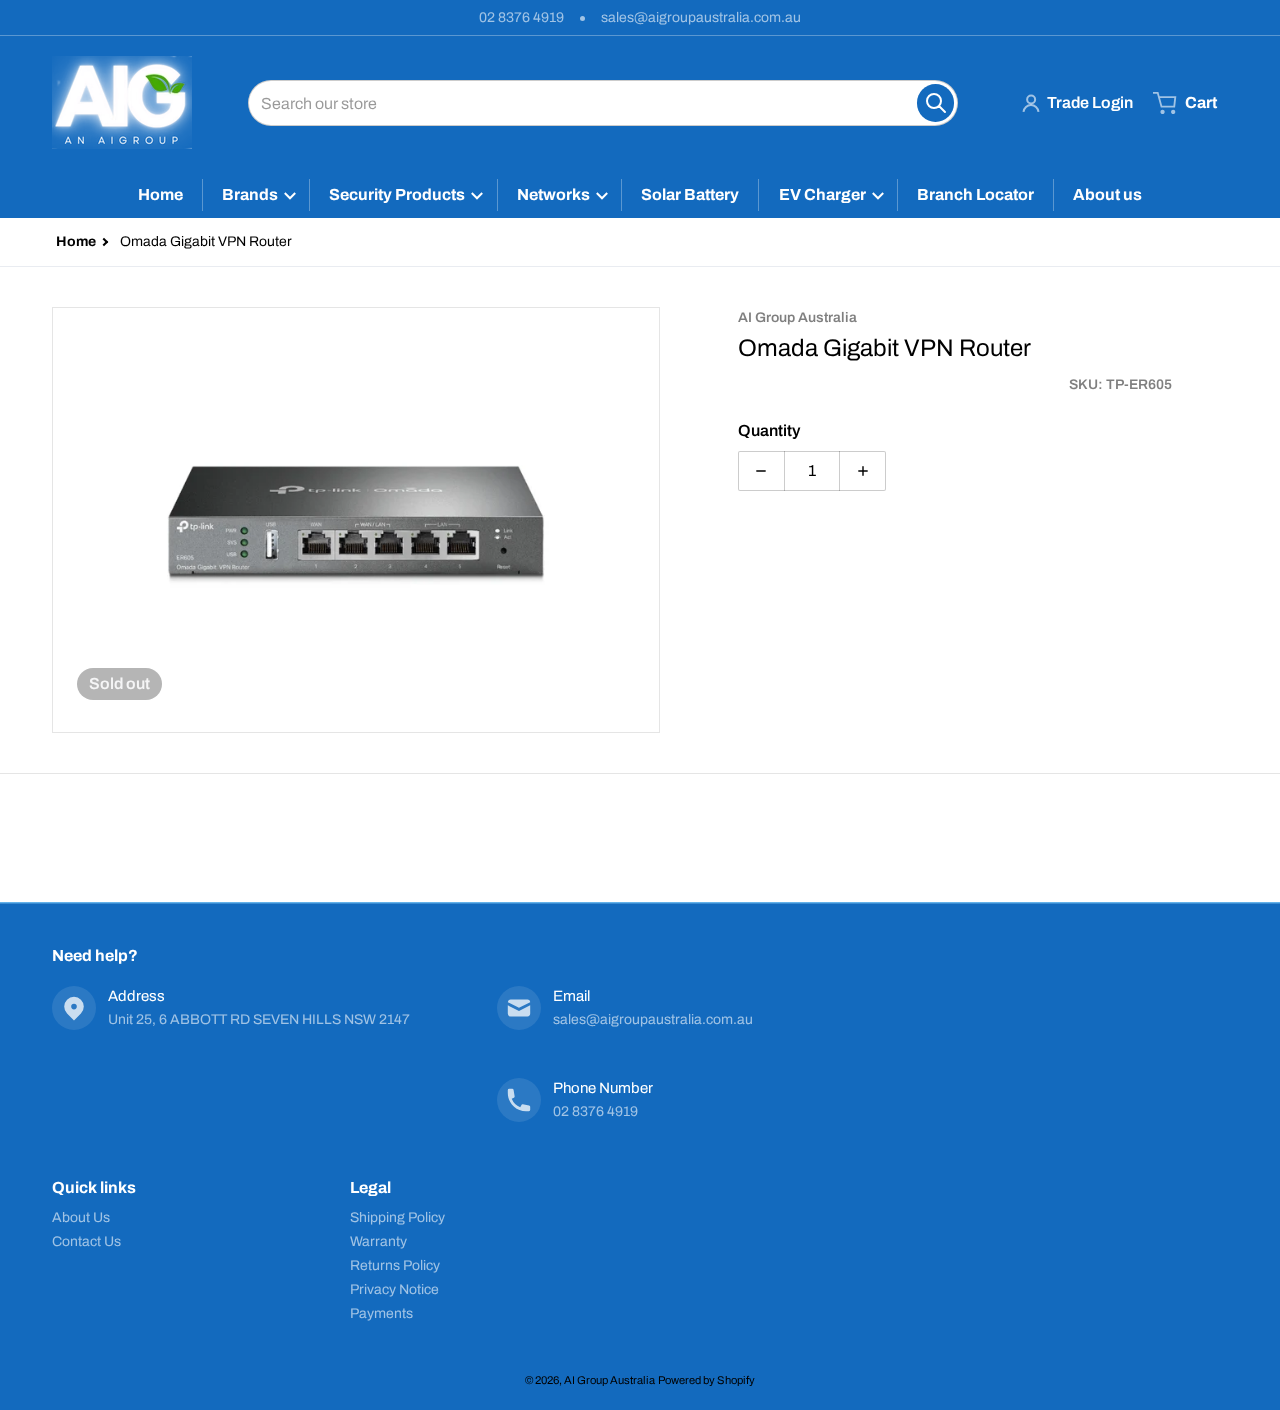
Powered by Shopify (706, 1380)
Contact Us (86, 1241)
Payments (381, 1313)
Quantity (769, 430)
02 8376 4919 (521, 17)
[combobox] (603, 103)
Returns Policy (395, 1265)
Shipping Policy (397, 1217)
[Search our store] (935, 103)
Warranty (378, 1241)
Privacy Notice (394, 1289)
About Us (81, 1217)
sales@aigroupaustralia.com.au (701, 17)
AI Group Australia (609, 1380)
